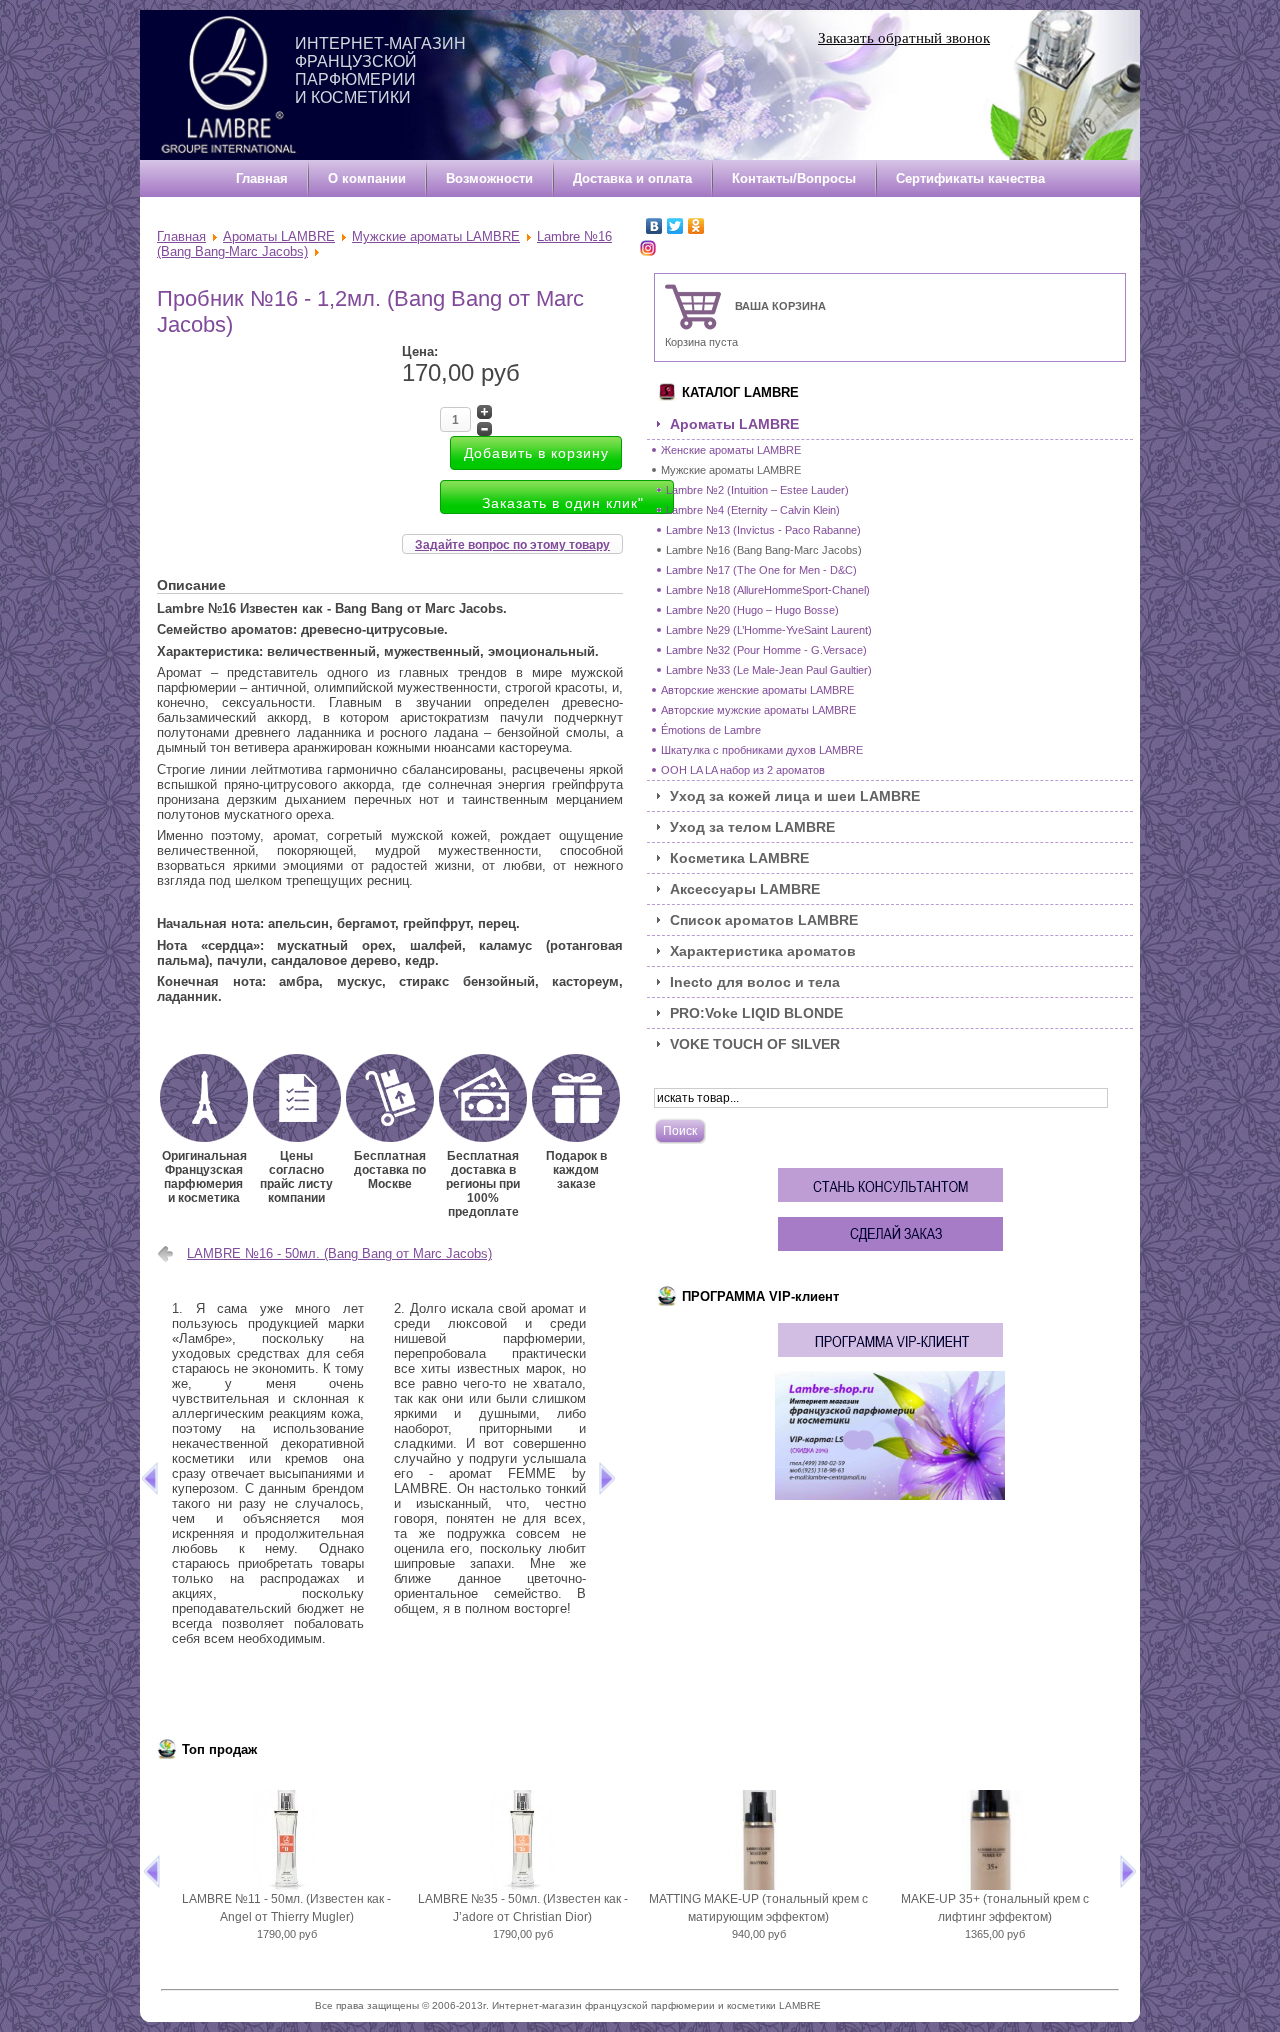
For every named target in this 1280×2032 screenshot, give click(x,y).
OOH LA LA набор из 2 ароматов (743, 770)
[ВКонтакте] (654, 226)
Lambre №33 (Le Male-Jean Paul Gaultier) (769, 670)
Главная (181, 236)
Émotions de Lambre (711, 730)
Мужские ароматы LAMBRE (436, 236)
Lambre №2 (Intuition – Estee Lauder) (757, 490)
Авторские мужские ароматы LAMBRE (758, 710)
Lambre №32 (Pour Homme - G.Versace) (766, 650)
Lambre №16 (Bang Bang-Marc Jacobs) (764, 550)
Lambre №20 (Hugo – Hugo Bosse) (752, 610)
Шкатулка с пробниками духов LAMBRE (762, 750)
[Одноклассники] (696, 226)
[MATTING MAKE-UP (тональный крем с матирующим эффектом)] (759, 1840)
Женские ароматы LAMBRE (731, 450)
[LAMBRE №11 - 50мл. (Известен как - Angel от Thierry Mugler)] (287, 1840)
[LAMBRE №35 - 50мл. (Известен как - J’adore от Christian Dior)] (523, 1840)
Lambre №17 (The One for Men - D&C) (761, 570)
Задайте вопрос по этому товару (512, 545)
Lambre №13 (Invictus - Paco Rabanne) (763, 530)
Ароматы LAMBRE (279, 236)
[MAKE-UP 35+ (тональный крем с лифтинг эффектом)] (995, 1840)
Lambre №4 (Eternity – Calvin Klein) (753, 510)
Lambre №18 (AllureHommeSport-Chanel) (768, 590)
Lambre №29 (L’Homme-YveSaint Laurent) (769, 630)
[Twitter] (675, 226)
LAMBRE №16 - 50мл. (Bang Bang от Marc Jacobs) (339, 1253)
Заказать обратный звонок (904, 38)
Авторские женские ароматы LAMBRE (757, 690)
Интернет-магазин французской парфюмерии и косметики (380, 70)
